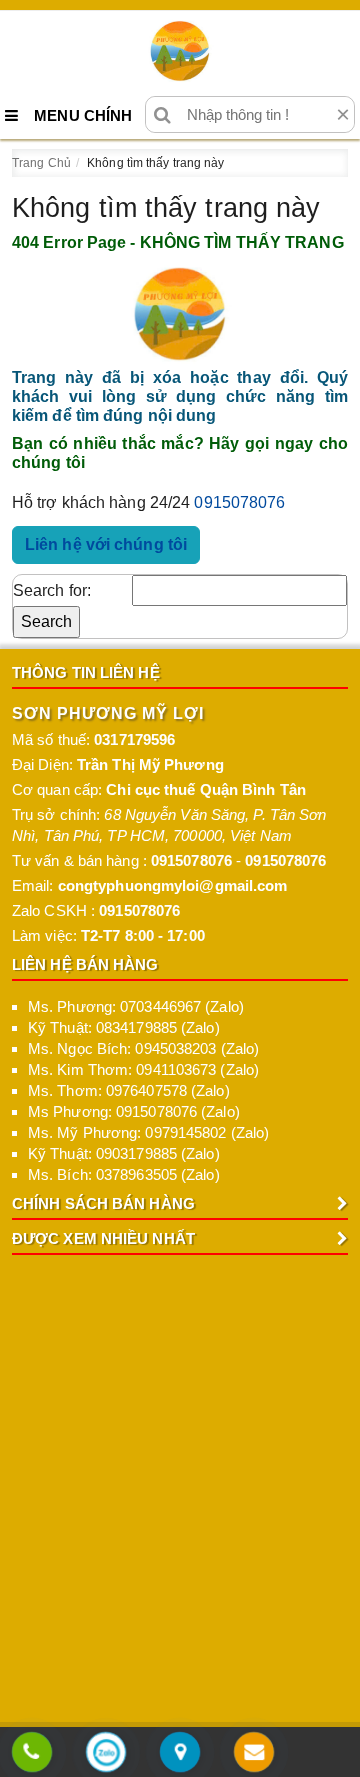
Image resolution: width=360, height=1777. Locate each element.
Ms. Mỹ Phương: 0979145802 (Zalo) (148, 1132)
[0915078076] (32, 1753)
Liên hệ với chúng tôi (106, 544)
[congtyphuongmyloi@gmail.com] (254, 1753)
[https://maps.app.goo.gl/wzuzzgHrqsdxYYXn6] (180, 1753)
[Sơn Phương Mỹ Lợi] (180, 51)
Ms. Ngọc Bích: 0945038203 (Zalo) (143, 1048)
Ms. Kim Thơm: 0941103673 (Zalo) (143, 1069)
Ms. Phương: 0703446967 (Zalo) (136, 1006)
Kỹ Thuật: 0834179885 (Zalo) (124, 1027)
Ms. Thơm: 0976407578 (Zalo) (129, 1090)
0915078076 (239, 502)
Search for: (52, 590)
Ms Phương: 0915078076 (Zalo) (134, 1111)
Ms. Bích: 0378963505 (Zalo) (124, 1174)
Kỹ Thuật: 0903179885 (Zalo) (124, 1153)
